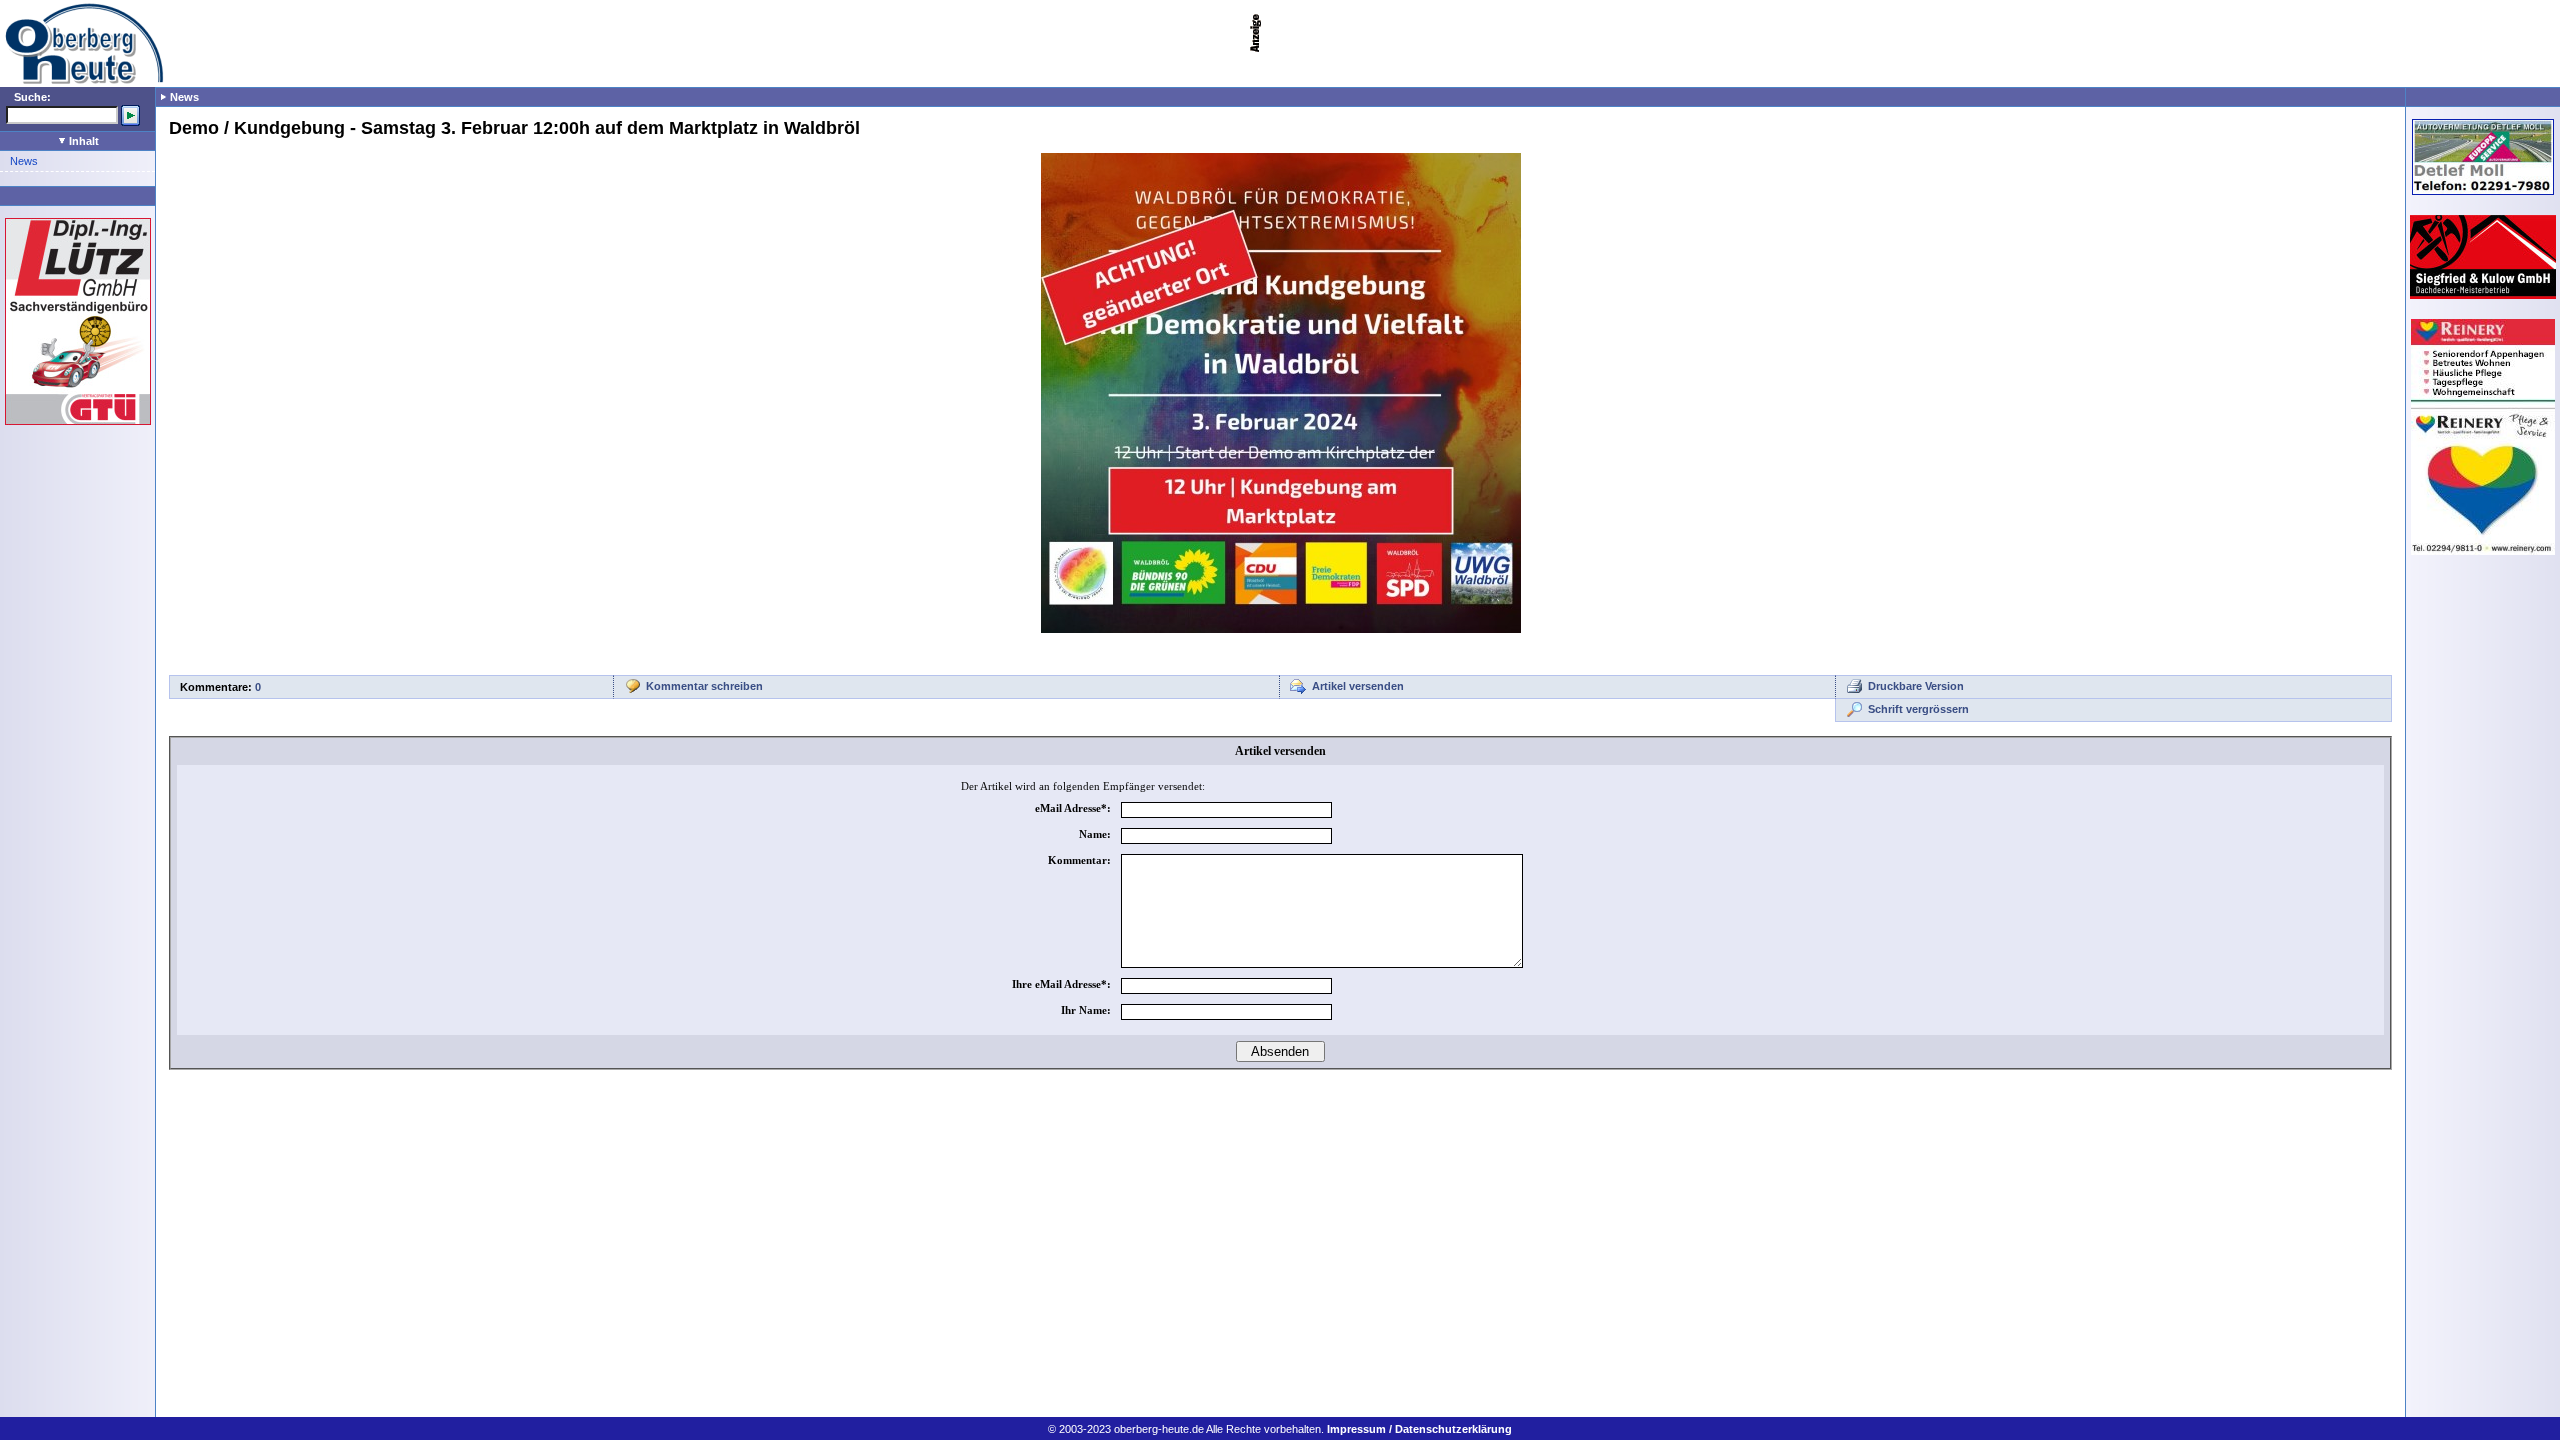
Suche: (32, 97)
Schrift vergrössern (1918, 709)
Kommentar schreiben (704, 686)
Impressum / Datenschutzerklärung (1419, 1429)
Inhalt (82, 141)
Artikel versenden (1358, 686)
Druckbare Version (1916, 686)
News (24, 161)
